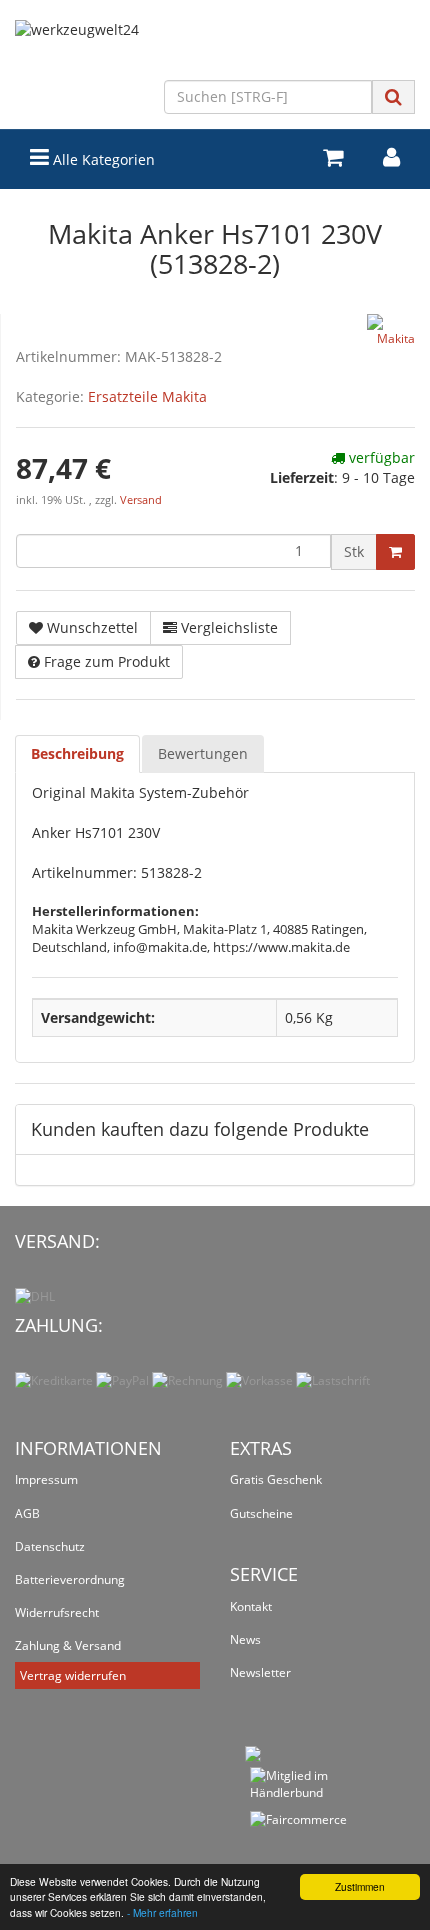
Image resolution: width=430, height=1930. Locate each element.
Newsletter (260, 1672)
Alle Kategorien (102, 159)
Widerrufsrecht (57, 1612)
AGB (27, 1513)
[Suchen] (393, 96)
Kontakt (251, 1606)
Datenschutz (50, 1546)
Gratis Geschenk (276, 1479)
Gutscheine (261, 1513)
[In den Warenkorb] (395, 552)
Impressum (46, 1479)
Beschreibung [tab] (77, 753)
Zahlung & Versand (68, 1645)
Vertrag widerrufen (73, 1675)
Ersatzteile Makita (147, 396)
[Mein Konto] (391, 157)
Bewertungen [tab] (203, 753)
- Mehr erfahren (162, 1912)
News (245, 1639)
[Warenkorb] (333, 157)
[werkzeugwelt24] (215, 50)
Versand (141, 500)
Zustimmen (360, 1886)
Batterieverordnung (70, 1579)
